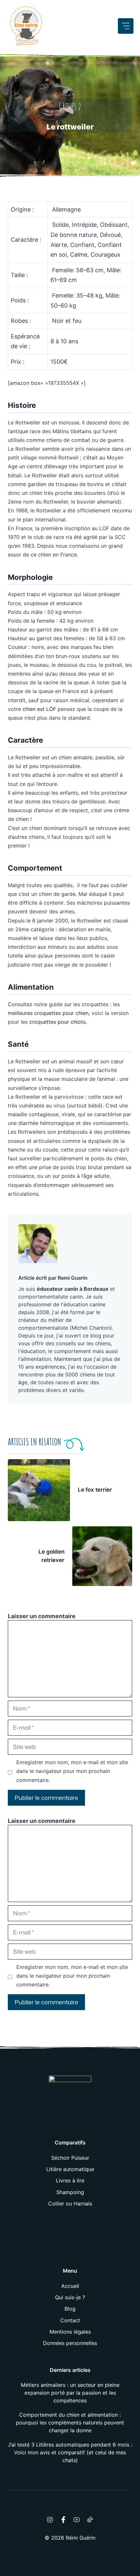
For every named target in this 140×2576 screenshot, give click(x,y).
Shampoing (70, 2192)
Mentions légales (70, 2332)
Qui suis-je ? (70, 2297)
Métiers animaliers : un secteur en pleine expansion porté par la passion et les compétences (70, 2393)
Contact (70, 2320)
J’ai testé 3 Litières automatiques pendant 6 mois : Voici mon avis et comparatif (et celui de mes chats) (70, 2452)
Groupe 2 (70, 107)
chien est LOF (39, 709)
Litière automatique (70, 2169)
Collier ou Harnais (70, 2204)
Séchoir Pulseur (70, 2158)
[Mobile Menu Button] (126, 26)
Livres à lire (70, 2180)
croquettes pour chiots (57, 1022)
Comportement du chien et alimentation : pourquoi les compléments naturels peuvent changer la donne (70, 2423)
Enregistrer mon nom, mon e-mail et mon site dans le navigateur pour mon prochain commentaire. (72, 1771)
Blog (70, 2309)
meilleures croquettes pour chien (48, 1013)
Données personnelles (70, 2343)
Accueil (70, 2286)
